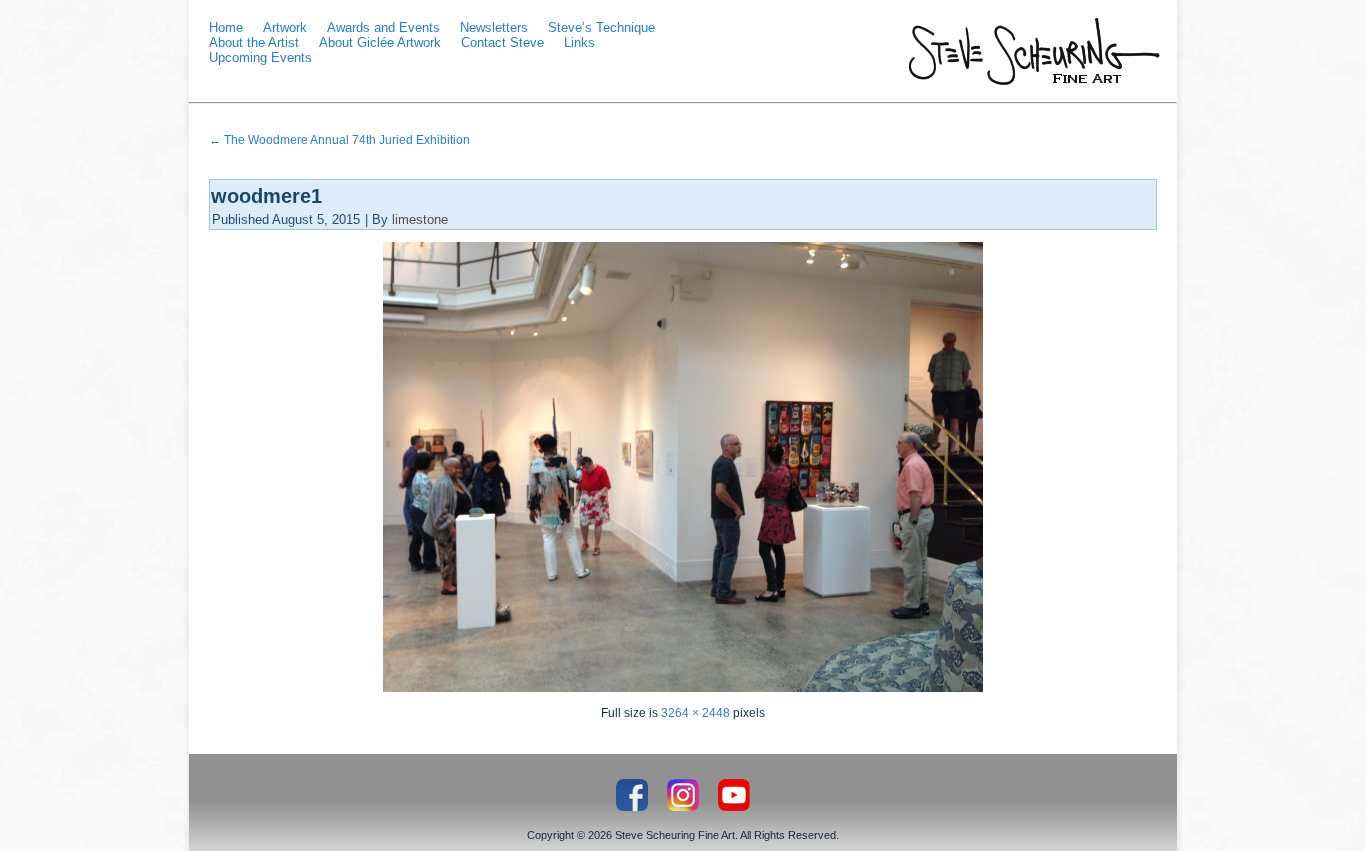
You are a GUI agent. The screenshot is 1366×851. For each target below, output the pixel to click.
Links (579, 42)
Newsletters (494, 27)
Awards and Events (383, 27)
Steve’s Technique (601, 27)
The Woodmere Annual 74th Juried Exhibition (339, 140)
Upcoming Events (260, 57)
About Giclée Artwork (380, 42)
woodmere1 (266, 196)
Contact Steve (502, 42)
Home (226, 27)
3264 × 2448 (695, 713)
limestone (420, 219)
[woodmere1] (683, 688)
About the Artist (254, 42)
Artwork (285, 27)
